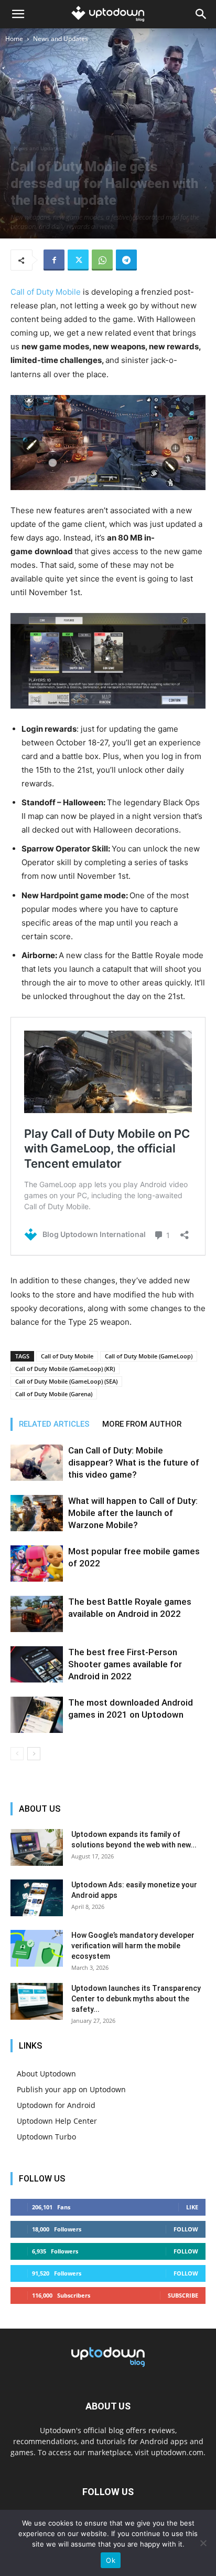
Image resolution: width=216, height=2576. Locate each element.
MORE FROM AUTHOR (142, 1424)
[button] (18, 14)
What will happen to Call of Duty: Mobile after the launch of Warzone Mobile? (133, 1513)
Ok (111, 2560)
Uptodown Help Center (57, 2121)
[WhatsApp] (102, 260)
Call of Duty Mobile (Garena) (54, 1394)
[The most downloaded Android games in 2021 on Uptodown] (37, 1715)
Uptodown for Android (56, 2105)
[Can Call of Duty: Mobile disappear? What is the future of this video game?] (37, 1463)
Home (14, 39)
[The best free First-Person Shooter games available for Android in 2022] (37, 1664)
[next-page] (34, 1754)
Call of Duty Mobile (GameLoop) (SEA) (66, 1381)
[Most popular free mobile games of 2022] (37, 1564)
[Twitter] (78, 260)
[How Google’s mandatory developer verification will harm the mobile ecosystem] (37, 1948)
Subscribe (183, 2295)
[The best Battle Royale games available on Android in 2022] (37, 1614)
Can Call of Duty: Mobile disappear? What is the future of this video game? (134, 1462)
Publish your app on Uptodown (71, 2089)
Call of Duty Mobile (46, 292)
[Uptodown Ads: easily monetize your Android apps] (37, 1898)
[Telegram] (126, 260)
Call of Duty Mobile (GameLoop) (149, 1356)
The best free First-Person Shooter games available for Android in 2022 (125, 1664)
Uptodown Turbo (46, 2137)
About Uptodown (46, 2074)
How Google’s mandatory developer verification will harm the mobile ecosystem (133, 1946)
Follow (186, 2229)
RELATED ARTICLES (54, 1424)
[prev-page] (17, 1754)
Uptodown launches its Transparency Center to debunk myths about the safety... (136, 1999)
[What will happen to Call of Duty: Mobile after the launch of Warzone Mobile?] (37, 1513)
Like (192, 2207)
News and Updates (61, 39)
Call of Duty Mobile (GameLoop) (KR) (65, 1369)
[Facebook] (54, 260)
